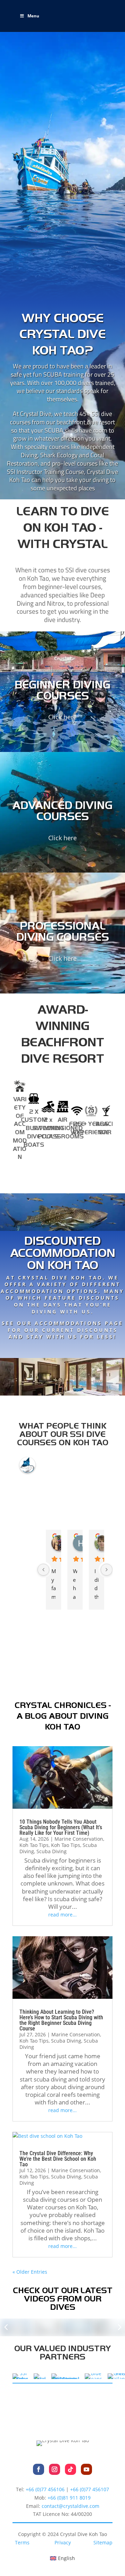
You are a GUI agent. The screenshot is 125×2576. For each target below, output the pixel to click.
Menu (33, 16)
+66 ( (69, 2498)
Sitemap (103, 2542)
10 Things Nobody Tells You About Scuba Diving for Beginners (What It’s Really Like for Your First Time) (61, 1827)
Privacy (63, 2542)
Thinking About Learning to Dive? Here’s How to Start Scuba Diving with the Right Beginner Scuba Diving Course (61, 2020)
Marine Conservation (79, 1839)
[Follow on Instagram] (55, 2469)
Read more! (62, 1349)
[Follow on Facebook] (39, 2469)
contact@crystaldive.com (70, 2506)
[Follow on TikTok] (70, 2469)
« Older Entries (30, 2272)
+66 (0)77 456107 (90, 2489)
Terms (22, 2542)
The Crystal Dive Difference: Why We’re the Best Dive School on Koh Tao (58, 2159)
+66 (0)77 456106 (45, 2489)
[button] (6, 2328)
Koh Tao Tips (34, 1845)
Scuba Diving (52, 1851)
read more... (62, 1915)
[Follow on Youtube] (86, 2469)
